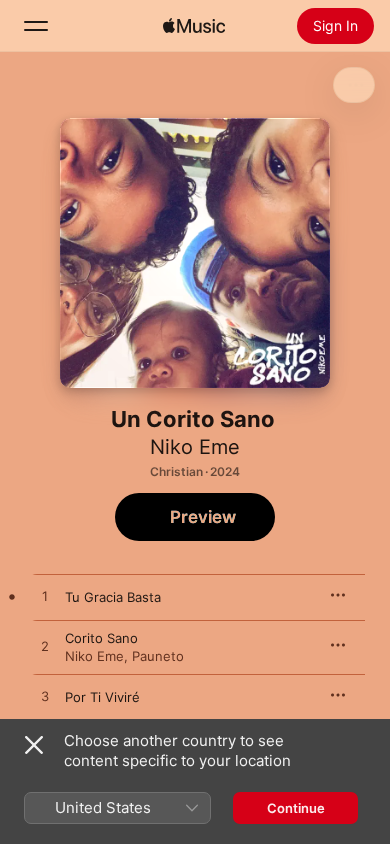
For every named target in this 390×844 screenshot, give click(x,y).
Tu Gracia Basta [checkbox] (113, 597)
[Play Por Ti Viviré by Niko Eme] (45, 697)
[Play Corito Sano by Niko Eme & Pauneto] (45, 647)
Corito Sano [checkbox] (101, 638)
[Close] (34, 745)
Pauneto (158, 656)
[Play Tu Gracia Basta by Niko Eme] (45, 597)
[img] (194, 26)
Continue (296, 808)
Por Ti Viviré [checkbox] (102, 697)
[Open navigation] (36, 26)
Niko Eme (195, 447)
